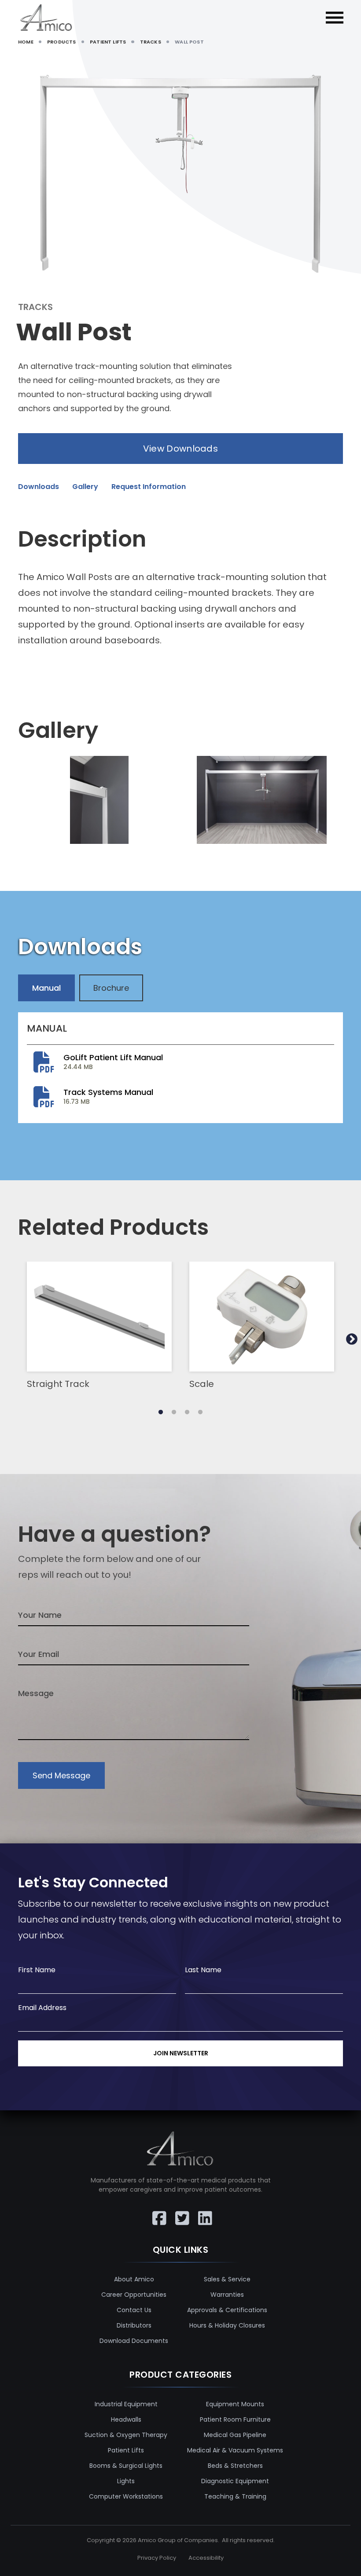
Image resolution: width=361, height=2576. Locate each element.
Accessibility (206, 2558)
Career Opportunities (134, 2295)
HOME (26, 42)
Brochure (111, 988)
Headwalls (126, 2419)
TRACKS (151, 42)
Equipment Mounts (235, 2404)
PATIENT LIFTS (108, 42)
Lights (126, 2481)
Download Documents (134, 2341)
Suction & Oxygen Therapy (126, 2435)
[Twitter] (180, 2212)
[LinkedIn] (203, 2212)
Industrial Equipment (126, 2404)
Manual (46, 988)
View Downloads (180, 449)
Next (352, 1339)
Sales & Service (227, 2279)
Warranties (227, 2295)
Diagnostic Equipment (235, 2481)
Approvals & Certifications (227, 2310)
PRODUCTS (61, 42)
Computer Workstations (126, 2496)
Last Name (203, 1970)
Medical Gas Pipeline (235, 2435)
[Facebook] (158, 2212)
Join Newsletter (181, 2053)
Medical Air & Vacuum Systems (235, 2450)
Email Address (42, 2008)
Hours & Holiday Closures (227, 2325)
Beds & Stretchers (235, 2466)
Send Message (61, 1775)
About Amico (134, 2279)
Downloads (39, 487)
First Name (37, 1970)
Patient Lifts (126, 2450)
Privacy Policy (157, 2558)
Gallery (85, 487)
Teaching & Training (235, 2496)
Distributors (134, 2325)
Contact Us (134, 2310)
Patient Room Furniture (235, 2419)
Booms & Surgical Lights (126, 2466)
